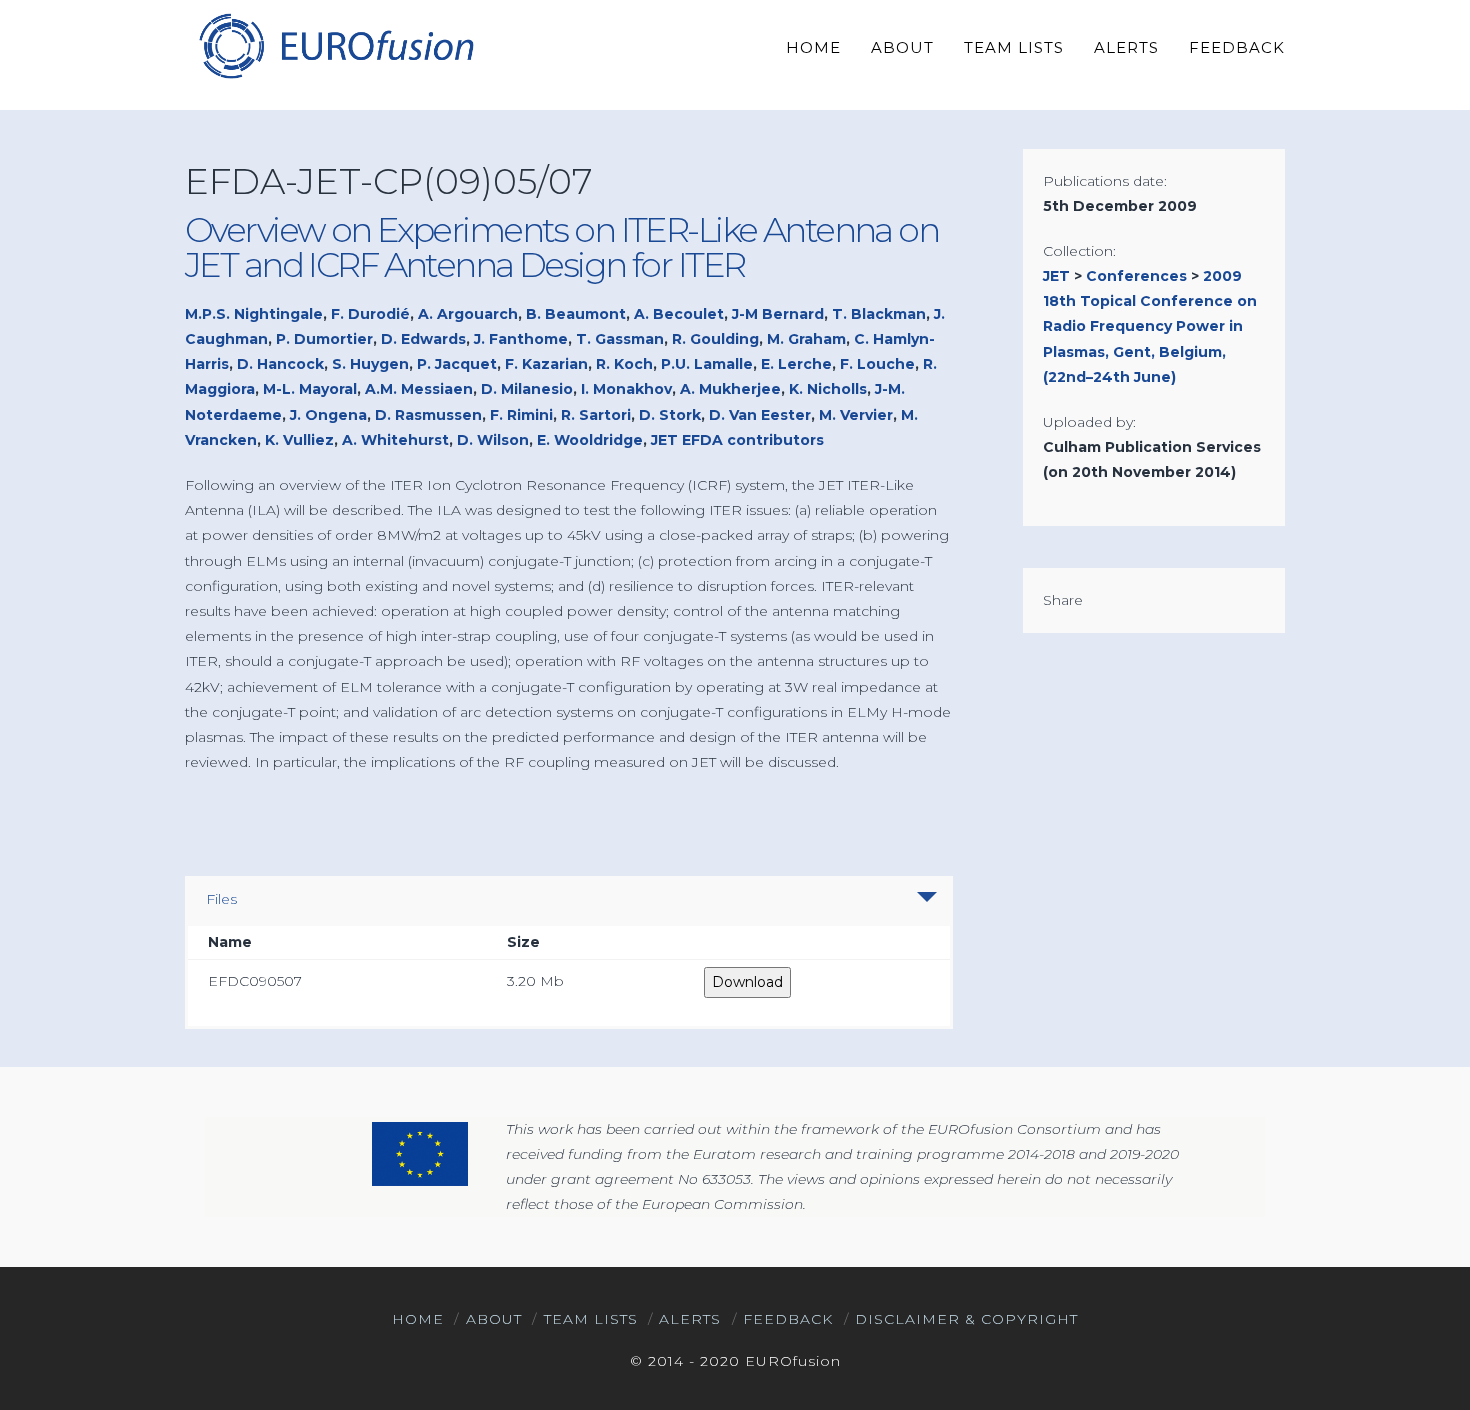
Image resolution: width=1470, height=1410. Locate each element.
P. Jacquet (457, 364)
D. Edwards (423, 339)
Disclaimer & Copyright (966, 1319)
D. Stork (670, 415)
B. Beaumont (576, 314)
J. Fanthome (521, 339)
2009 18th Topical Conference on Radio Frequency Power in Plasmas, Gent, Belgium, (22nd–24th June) (1150, 326)
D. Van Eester (760, 415)
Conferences (1136, 276)
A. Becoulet (679, 314)
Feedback (788, 1319)
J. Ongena (328, 415)
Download (747, 982)
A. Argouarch (468, 314)
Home (418, 1319)
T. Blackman (879, 314)
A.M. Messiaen (419, 389)
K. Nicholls (828, 389)
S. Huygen (370, 364)
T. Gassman (620, 339)
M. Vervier (856, 415)
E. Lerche (796, 364)
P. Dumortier (324, 339)
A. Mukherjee (730, 389)
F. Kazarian (546, 364)
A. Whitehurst (395, 440)
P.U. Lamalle (707, 364)
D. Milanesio (527, 389)
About (494, 1319)
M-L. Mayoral (310, 389)
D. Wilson (493, 440)
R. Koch (624, 364)
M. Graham (806, 339)
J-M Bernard (778, 314)
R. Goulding (715, 339)
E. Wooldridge (590, 440)
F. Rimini (521, 415)
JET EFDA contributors (737, 440)
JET (1056, 276)
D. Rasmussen (428, 415)
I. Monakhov (626, 389)
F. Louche (877, 364)
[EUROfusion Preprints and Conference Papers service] (335, 45)
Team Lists (591, 1319)
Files (221, 899)
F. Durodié (370, 314)
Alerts (690, 1319)
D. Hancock (280, 364)
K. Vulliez (299, 440)
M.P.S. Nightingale (254, 314)
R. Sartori (596, 415)
